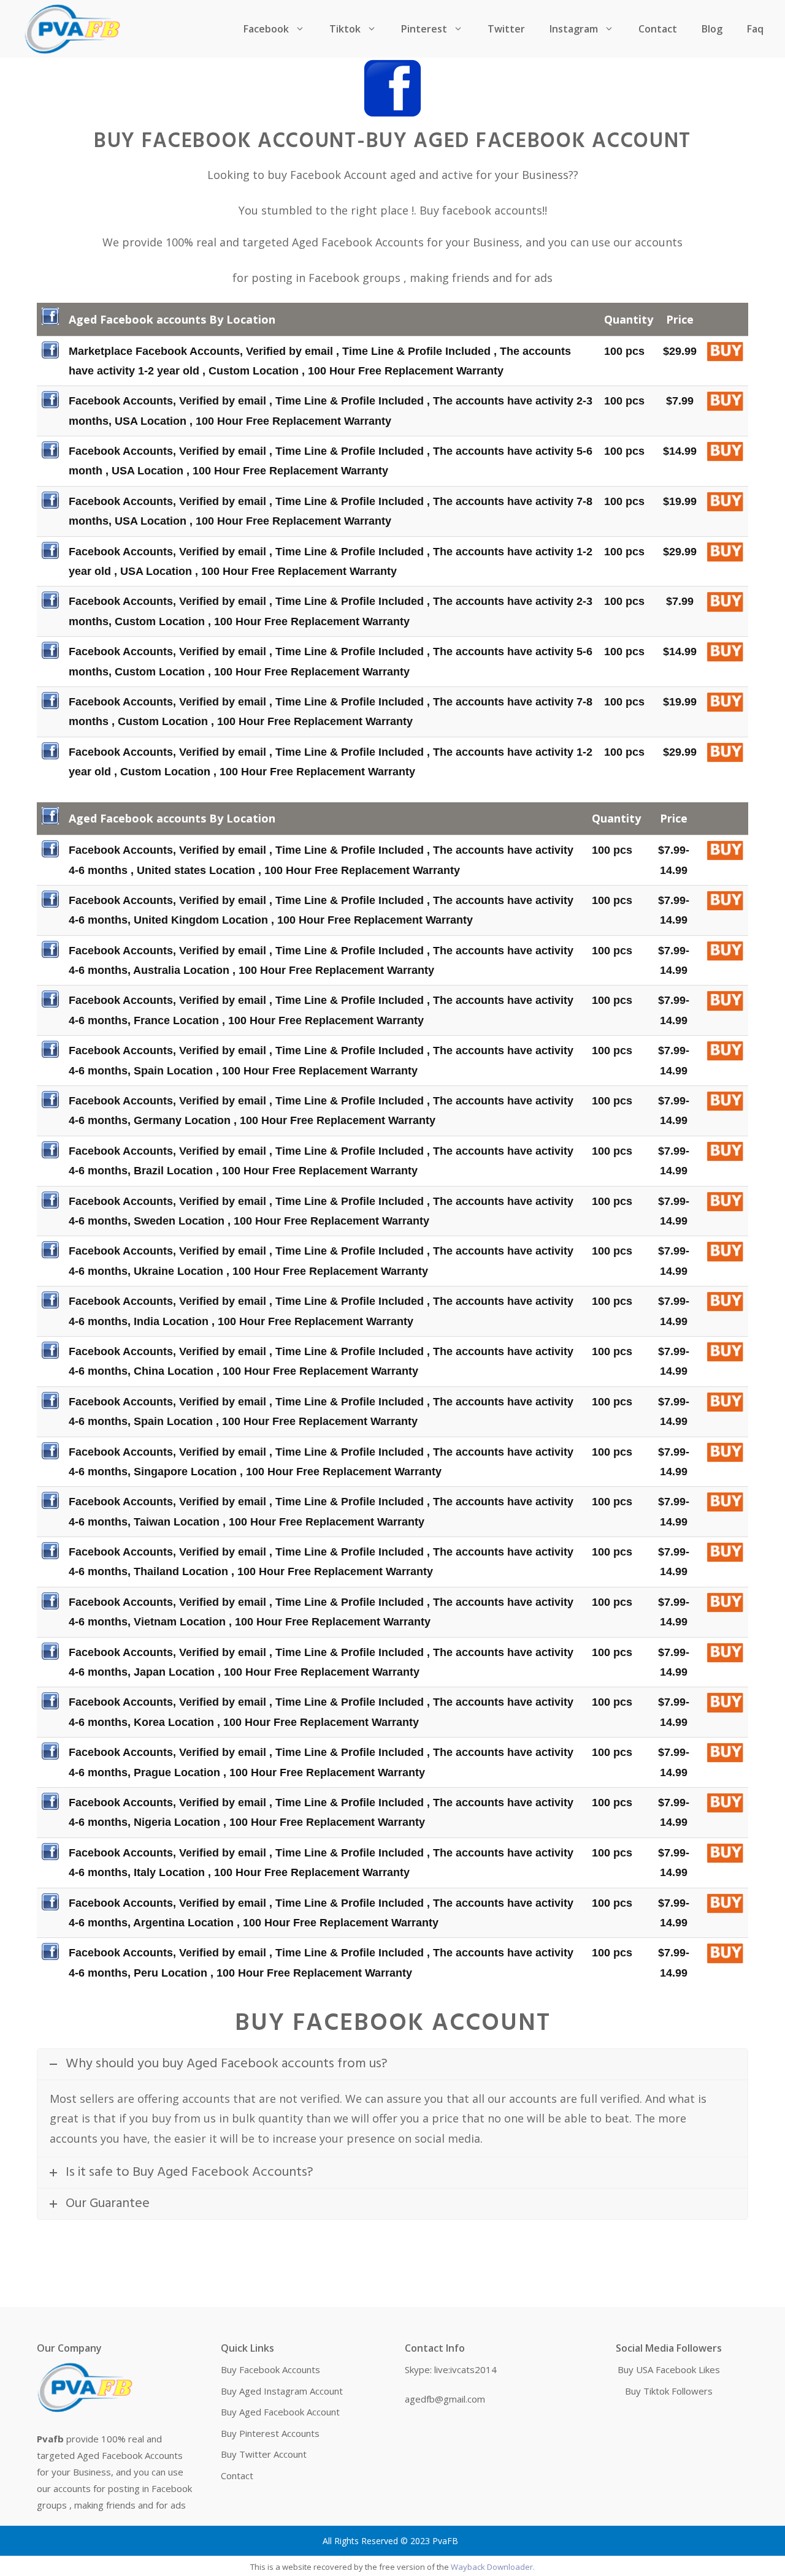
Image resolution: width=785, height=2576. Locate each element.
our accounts (648, 242)
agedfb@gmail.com (445, 2399)
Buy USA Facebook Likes (669, 2369)
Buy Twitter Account (264, 2454)
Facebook (266, 29)
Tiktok (345, 29)
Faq (755, 29)
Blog (712, 29)
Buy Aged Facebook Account (280, 2412)
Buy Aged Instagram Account (282, 2391)
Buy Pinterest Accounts (270, 2433)
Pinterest (424, 29)
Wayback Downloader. (493, 2567)
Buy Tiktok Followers (669, 2391)
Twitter (506, 29)
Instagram (574, 29)
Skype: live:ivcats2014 (451, 2369)
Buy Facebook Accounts (270, 2369)
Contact (658, 29)
